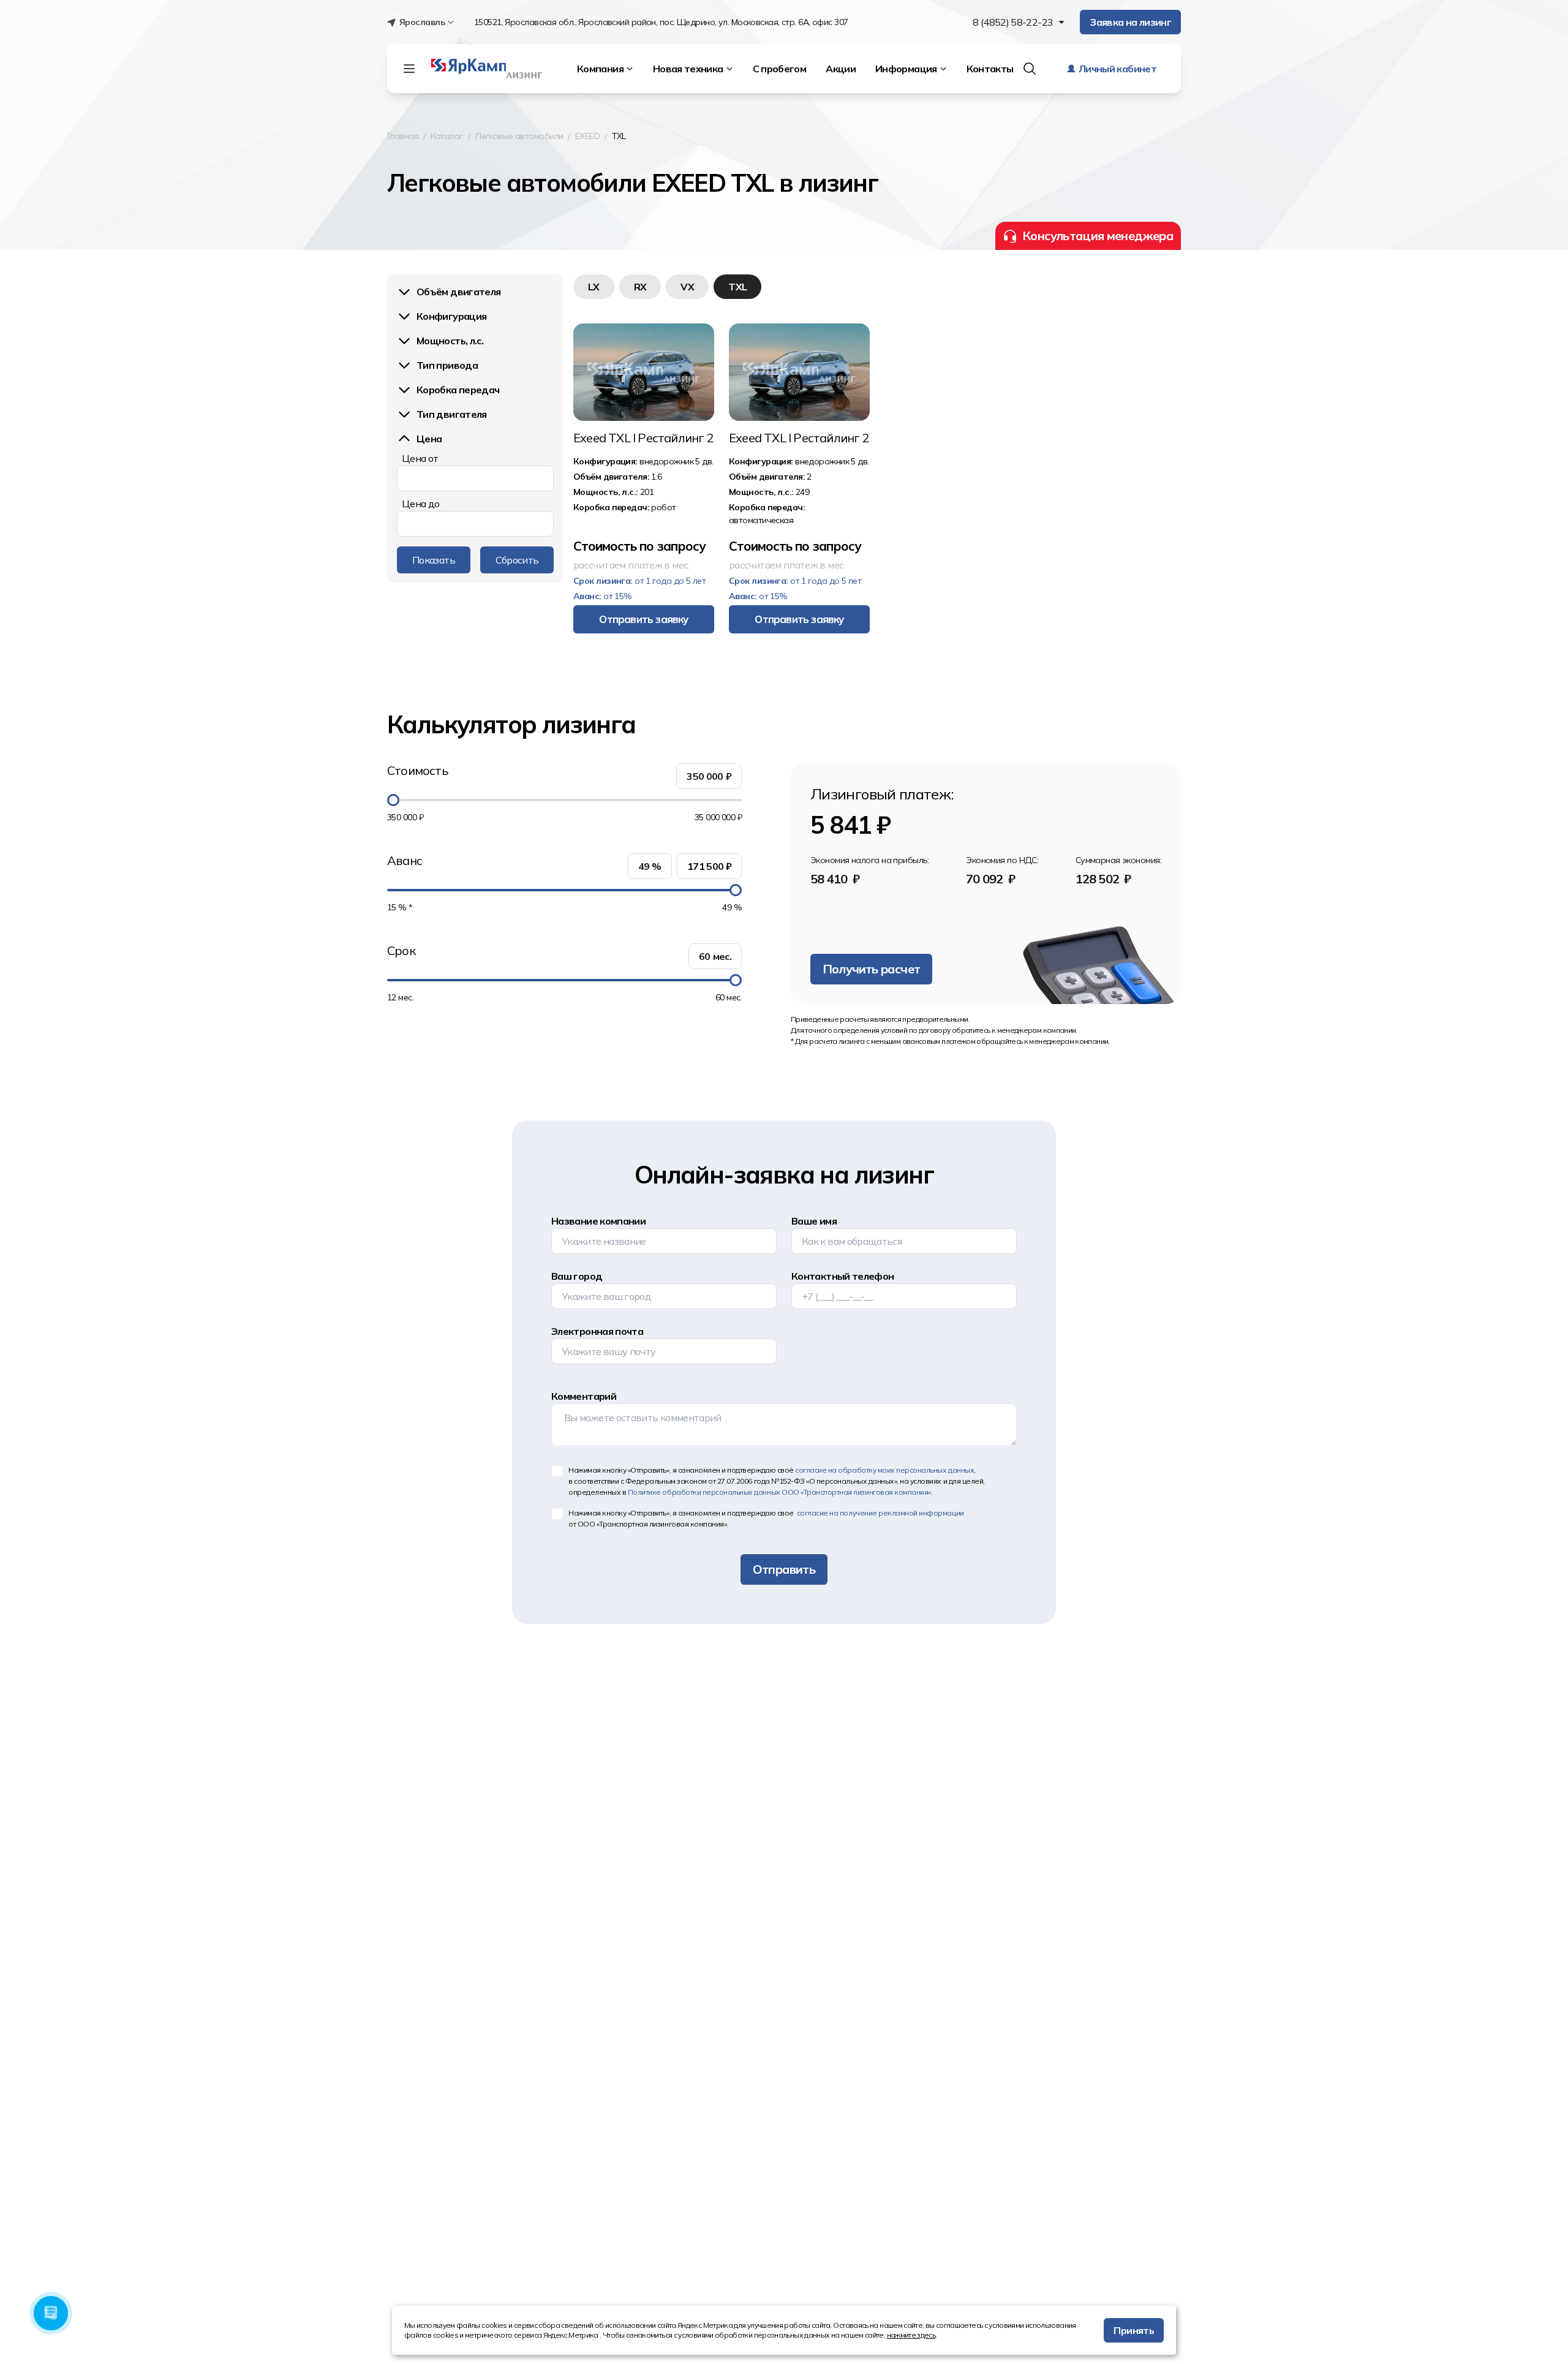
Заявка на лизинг (1130, 22)
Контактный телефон (842, 1276)
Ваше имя (814, 1221)
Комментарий (584, 1396)
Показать (434, 560)
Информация (906, 69)
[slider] (393, 800)
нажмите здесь (911, 2335)
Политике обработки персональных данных (779, 1492)
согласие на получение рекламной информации (879, 1513)
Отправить (784, 1569)
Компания (600, 69)
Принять (1134, 2330)
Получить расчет (871, 969)
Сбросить (517, 560)
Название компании (598, 1221)
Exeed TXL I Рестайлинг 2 (643, 438)
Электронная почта (597, 1331)
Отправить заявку (643, 619)
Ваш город (577, 1276)
